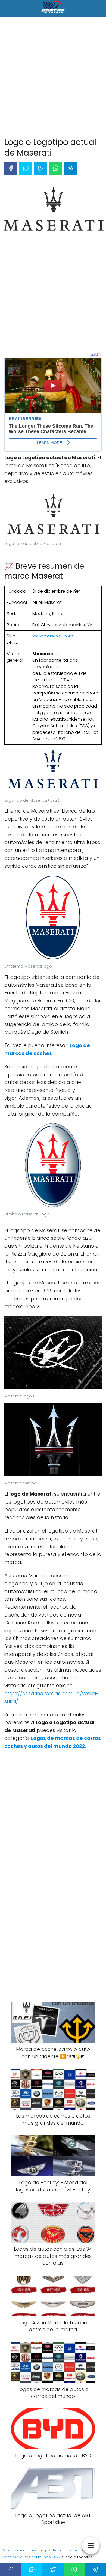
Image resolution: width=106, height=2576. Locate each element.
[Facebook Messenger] (26, 168)
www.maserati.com (53, 636)
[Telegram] (71, 168)
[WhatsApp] (56, 168)
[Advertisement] (53, 78)
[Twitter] (41, 168)
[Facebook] (11, 168)
